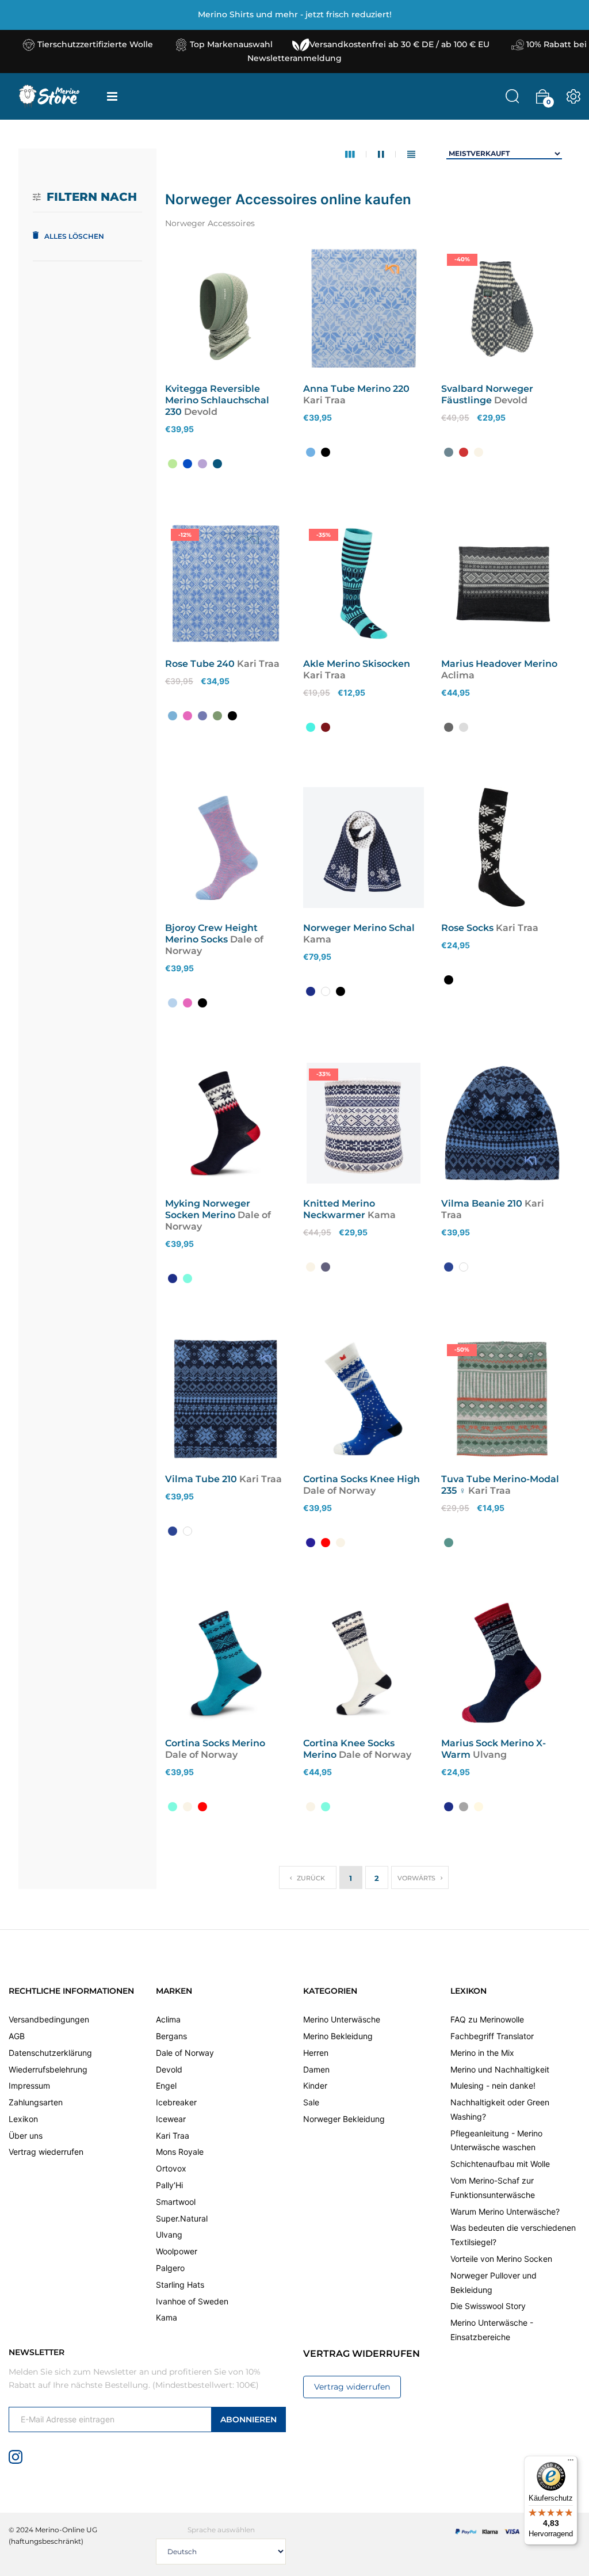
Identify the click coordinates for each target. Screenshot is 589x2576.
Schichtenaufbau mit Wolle (500, 2164)
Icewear (171, 2119)
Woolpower (177, 2251)
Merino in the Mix (482, 2053)
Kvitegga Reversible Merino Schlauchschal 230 (217, 400)
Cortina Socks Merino (215, 1743)
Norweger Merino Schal (359, 928)
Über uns (26, 2136)
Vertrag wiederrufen (46, 2152)
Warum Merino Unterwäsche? (505, 2211)
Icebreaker (176, 2102)
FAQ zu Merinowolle (487, 2019)
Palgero (170, 2268)
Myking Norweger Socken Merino (208, 1209)
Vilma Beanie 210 (482, 1203)
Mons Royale (180, 2152)
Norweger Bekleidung (344, 2119)
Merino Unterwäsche (342, 2019)
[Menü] (571, 2463)
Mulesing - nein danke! (493, 2085)
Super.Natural (182, 2218)
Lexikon (23, 2119)
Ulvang (169, 2235)
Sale (311, 2102)
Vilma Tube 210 (201, 1479)
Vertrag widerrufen (352, 2387)
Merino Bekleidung (338, 2036)
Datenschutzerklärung (50, 2053)
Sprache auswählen (221, 2530)
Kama (167, 2317)
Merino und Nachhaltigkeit (500, 2069)
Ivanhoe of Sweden (192, 2301)
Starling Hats (180, 2285)
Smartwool (176, 2202)
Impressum (29, 2085)
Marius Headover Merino (499, 664)
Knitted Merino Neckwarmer (339, 1209)
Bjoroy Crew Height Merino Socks (211, 934)
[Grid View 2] (387, 154)
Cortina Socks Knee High (362, 1479)
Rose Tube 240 (200, 664)
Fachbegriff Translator (492, 2036)
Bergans (171, 2036)
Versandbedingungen (49, 2019)
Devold (169, 2069)
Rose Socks (467, 928)
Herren (316, 2053)
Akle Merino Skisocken (357, 664)
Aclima (168, 2019)
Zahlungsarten (36, 2102)
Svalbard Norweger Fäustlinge (487, 394)
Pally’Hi (169, 2185)
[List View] (411, 154)
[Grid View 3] (356, 154)
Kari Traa (173, 2136)
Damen (316, 2069)
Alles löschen (74, 236)
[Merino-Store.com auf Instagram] (16, 2456)
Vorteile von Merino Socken (501, 2259)
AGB (17, 2036)
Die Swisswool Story (488, 2306)
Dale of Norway (185, 2053)
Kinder (315, 2085)
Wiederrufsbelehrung (48, 2069)
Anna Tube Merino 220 (356, 389)
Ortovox (171, 2168)
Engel (166, 2085)
